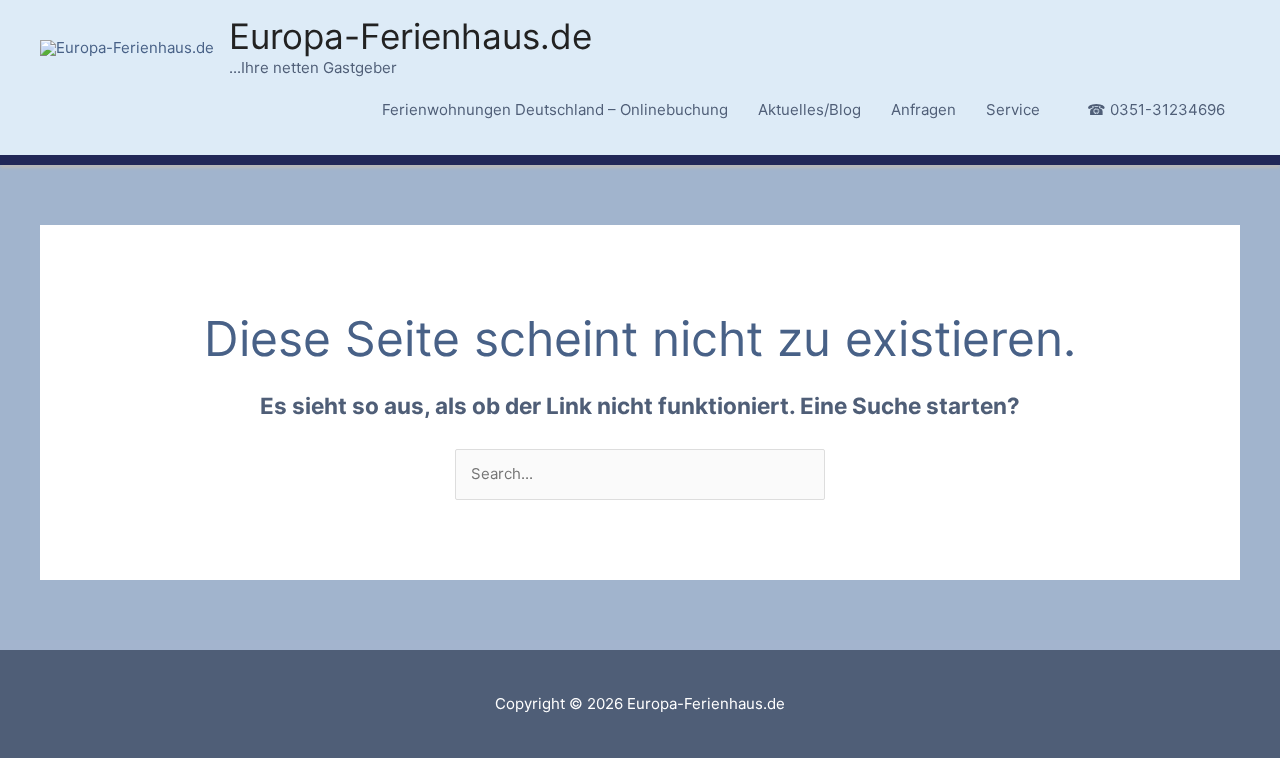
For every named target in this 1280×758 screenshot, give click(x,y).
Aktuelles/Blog (809, 109)
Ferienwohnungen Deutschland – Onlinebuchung (555, 109)
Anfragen (923, 109)
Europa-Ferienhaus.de (410, 36)
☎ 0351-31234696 (1156, 109)
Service (1013, 109)
